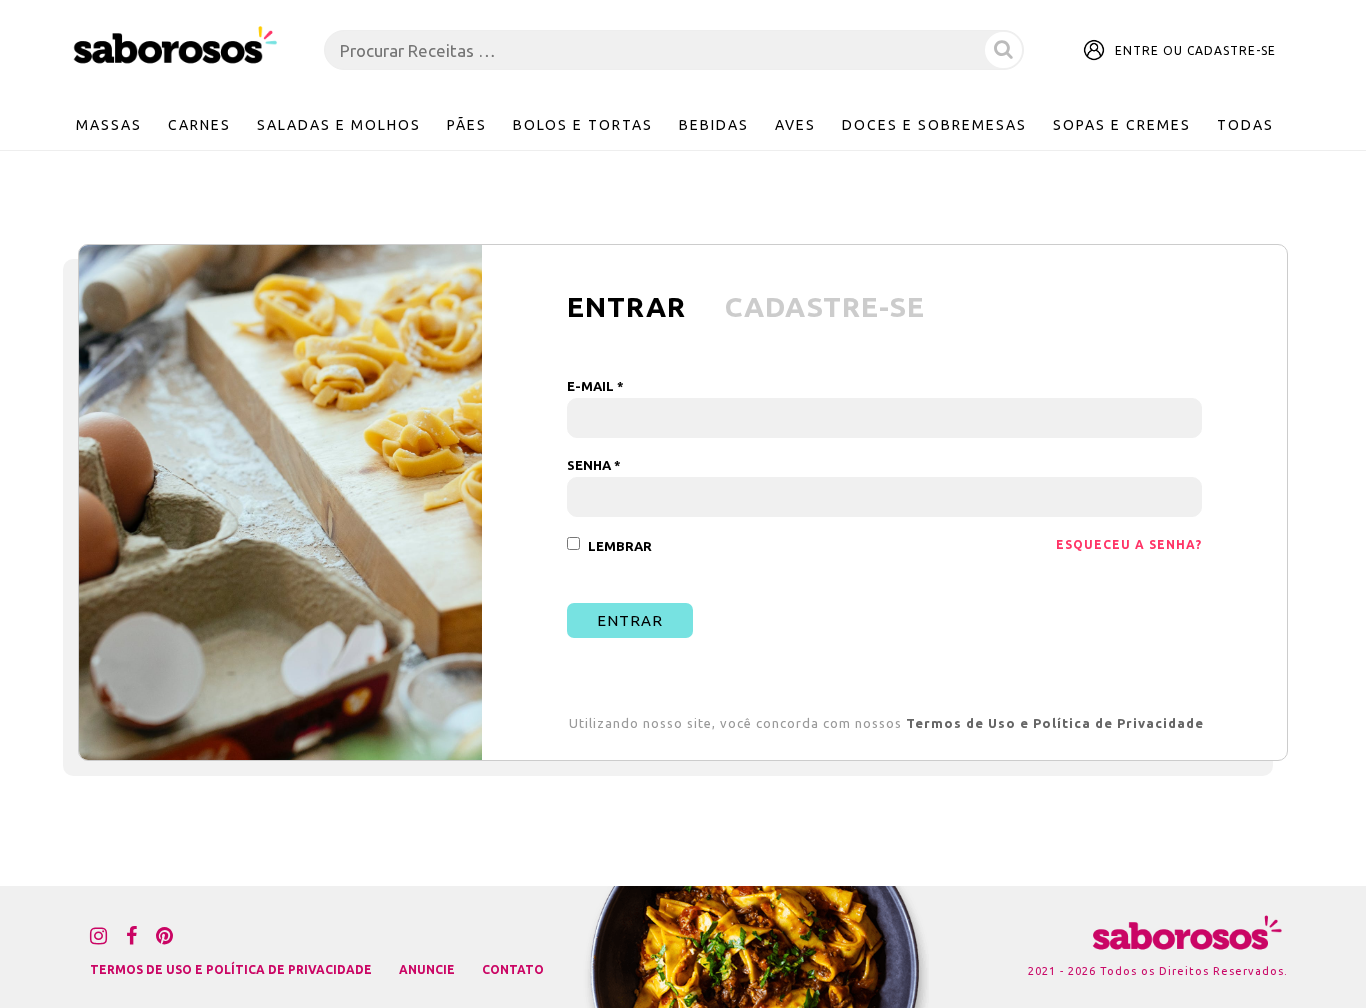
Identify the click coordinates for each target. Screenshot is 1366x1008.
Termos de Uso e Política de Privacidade (1055, 723)
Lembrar (620, 546)
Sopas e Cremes (1122, 125)
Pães (467, 125)
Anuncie (427, 969)
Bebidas (714, 125)
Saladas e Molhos (339, 125)
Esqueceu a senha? (1129, 544)
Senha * (594, 465)
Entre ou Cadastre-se (1195, 50)
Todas (1245, 125)
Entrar (630, 620)
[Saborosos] (175, 46)
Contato (513, 969)
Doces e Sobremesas (934, 125)
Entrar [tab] (626, 306)
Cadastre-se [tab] (825, 306)
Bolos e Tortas (583, 125)
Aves (795, 125)
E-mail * (595, 386)
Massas (109, 125)
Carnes (199, 125)
